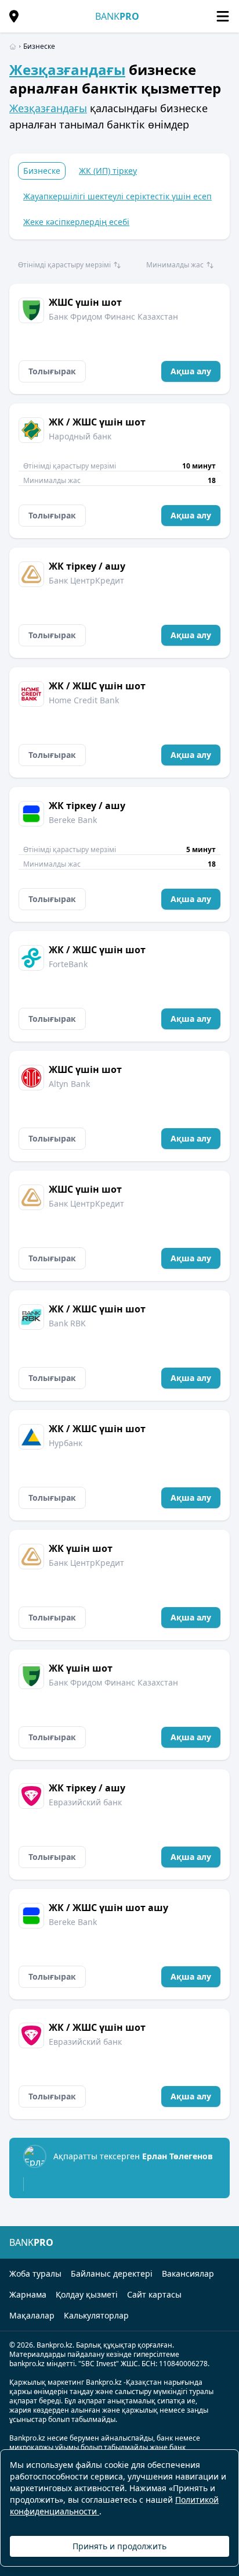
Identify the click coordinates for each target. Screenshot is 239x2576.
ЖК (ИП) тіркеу (108, 171)
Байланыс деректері (112, 2273)
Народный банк (80, 436)
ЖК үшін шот (81, 1548)
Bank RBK (67, 1323)
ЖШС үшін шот (85, 302)
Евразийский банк (85, 1802)
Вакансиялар (188, 2273)
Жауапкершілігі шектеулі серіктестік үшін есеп (117, 196)
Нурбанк (66, 1443)
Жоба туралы (35, 2273)
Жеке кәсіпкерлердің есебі (76, 222)
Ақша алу (191, 371)
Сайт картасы (154, 2294)
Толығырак (52, 371)
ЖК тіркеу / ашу (87, 566)
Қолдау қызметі (87, 2294)
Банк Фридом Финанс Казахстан (113, 316)
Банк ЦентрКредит (86, 580)
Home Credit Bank (84, 700)
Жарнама (28, 2294)
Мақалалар (32, 2315)
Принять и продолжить (119, 2546)
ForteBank (68, 964)
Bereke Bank (73, 820)
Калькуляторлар (96, 2315)
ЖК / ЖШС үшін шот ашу (108, 1908)
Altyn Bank (69, 1084)
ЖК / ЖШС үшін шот (97, 422)
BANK (117, 16)
